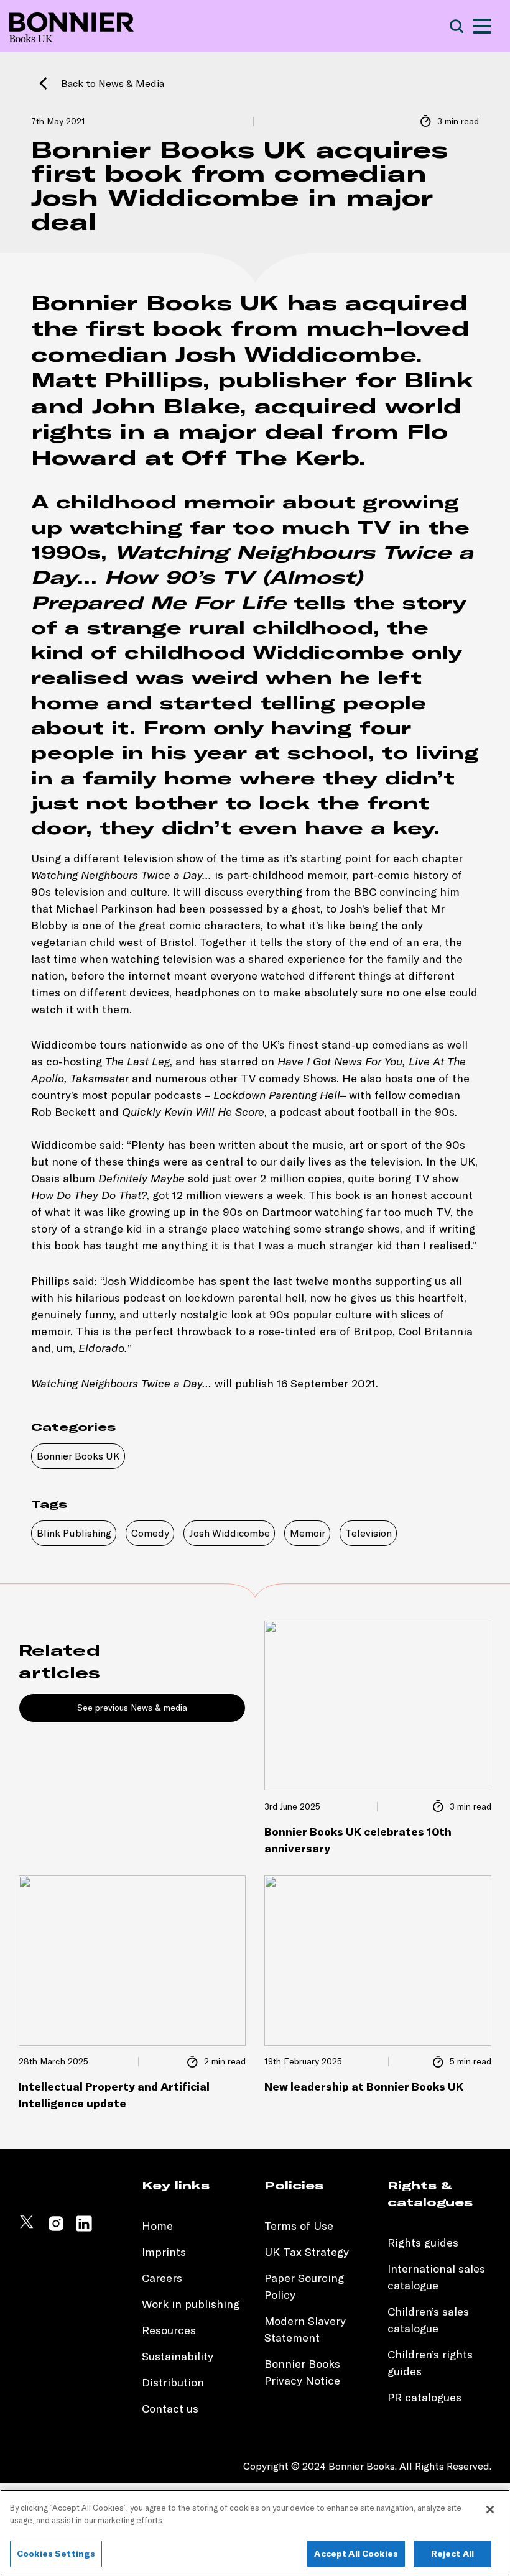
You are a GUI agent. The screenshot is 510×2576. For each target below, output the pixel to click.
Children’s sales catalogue (428, 2320)
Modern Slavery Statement (305, 2329)
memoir (229, 502)
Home (157, 2226)
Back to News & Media (113, 83)
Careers (162, 2278)
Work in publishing (191, 2304)
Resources (169, 2330)
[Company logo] (72, 26)
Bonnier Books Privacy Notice (302, 2372)
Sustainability (179, 2356)
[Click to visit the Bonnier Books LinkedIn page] (84, 2229)
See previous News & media (132, 1708)
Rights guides (423, 2242)
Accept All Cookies (356, 2554)
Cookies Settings (56, 2554)
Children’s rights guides (430, 2363)
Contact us (170, 2408)
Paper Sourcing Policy (304, 2286)
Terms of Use (299, 2226)
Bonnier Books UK (78, 1456)
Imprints (164, 2252)
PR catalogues (424, 2397)
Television (369, 1533)
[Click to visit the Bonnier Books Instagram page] (56, 2229)
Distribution (173, 2382)
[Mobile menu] (482, 26)
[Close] (490, 2509)
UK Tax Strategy (307, 2252)
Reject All (452, 2554)
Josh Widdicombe (229, 1533)
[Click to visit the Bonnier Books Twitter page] (28, 2229)
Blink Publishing (74, 1533)
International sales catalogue (436, 2277)
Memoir (308, 1533)
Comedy (150, 1533)
